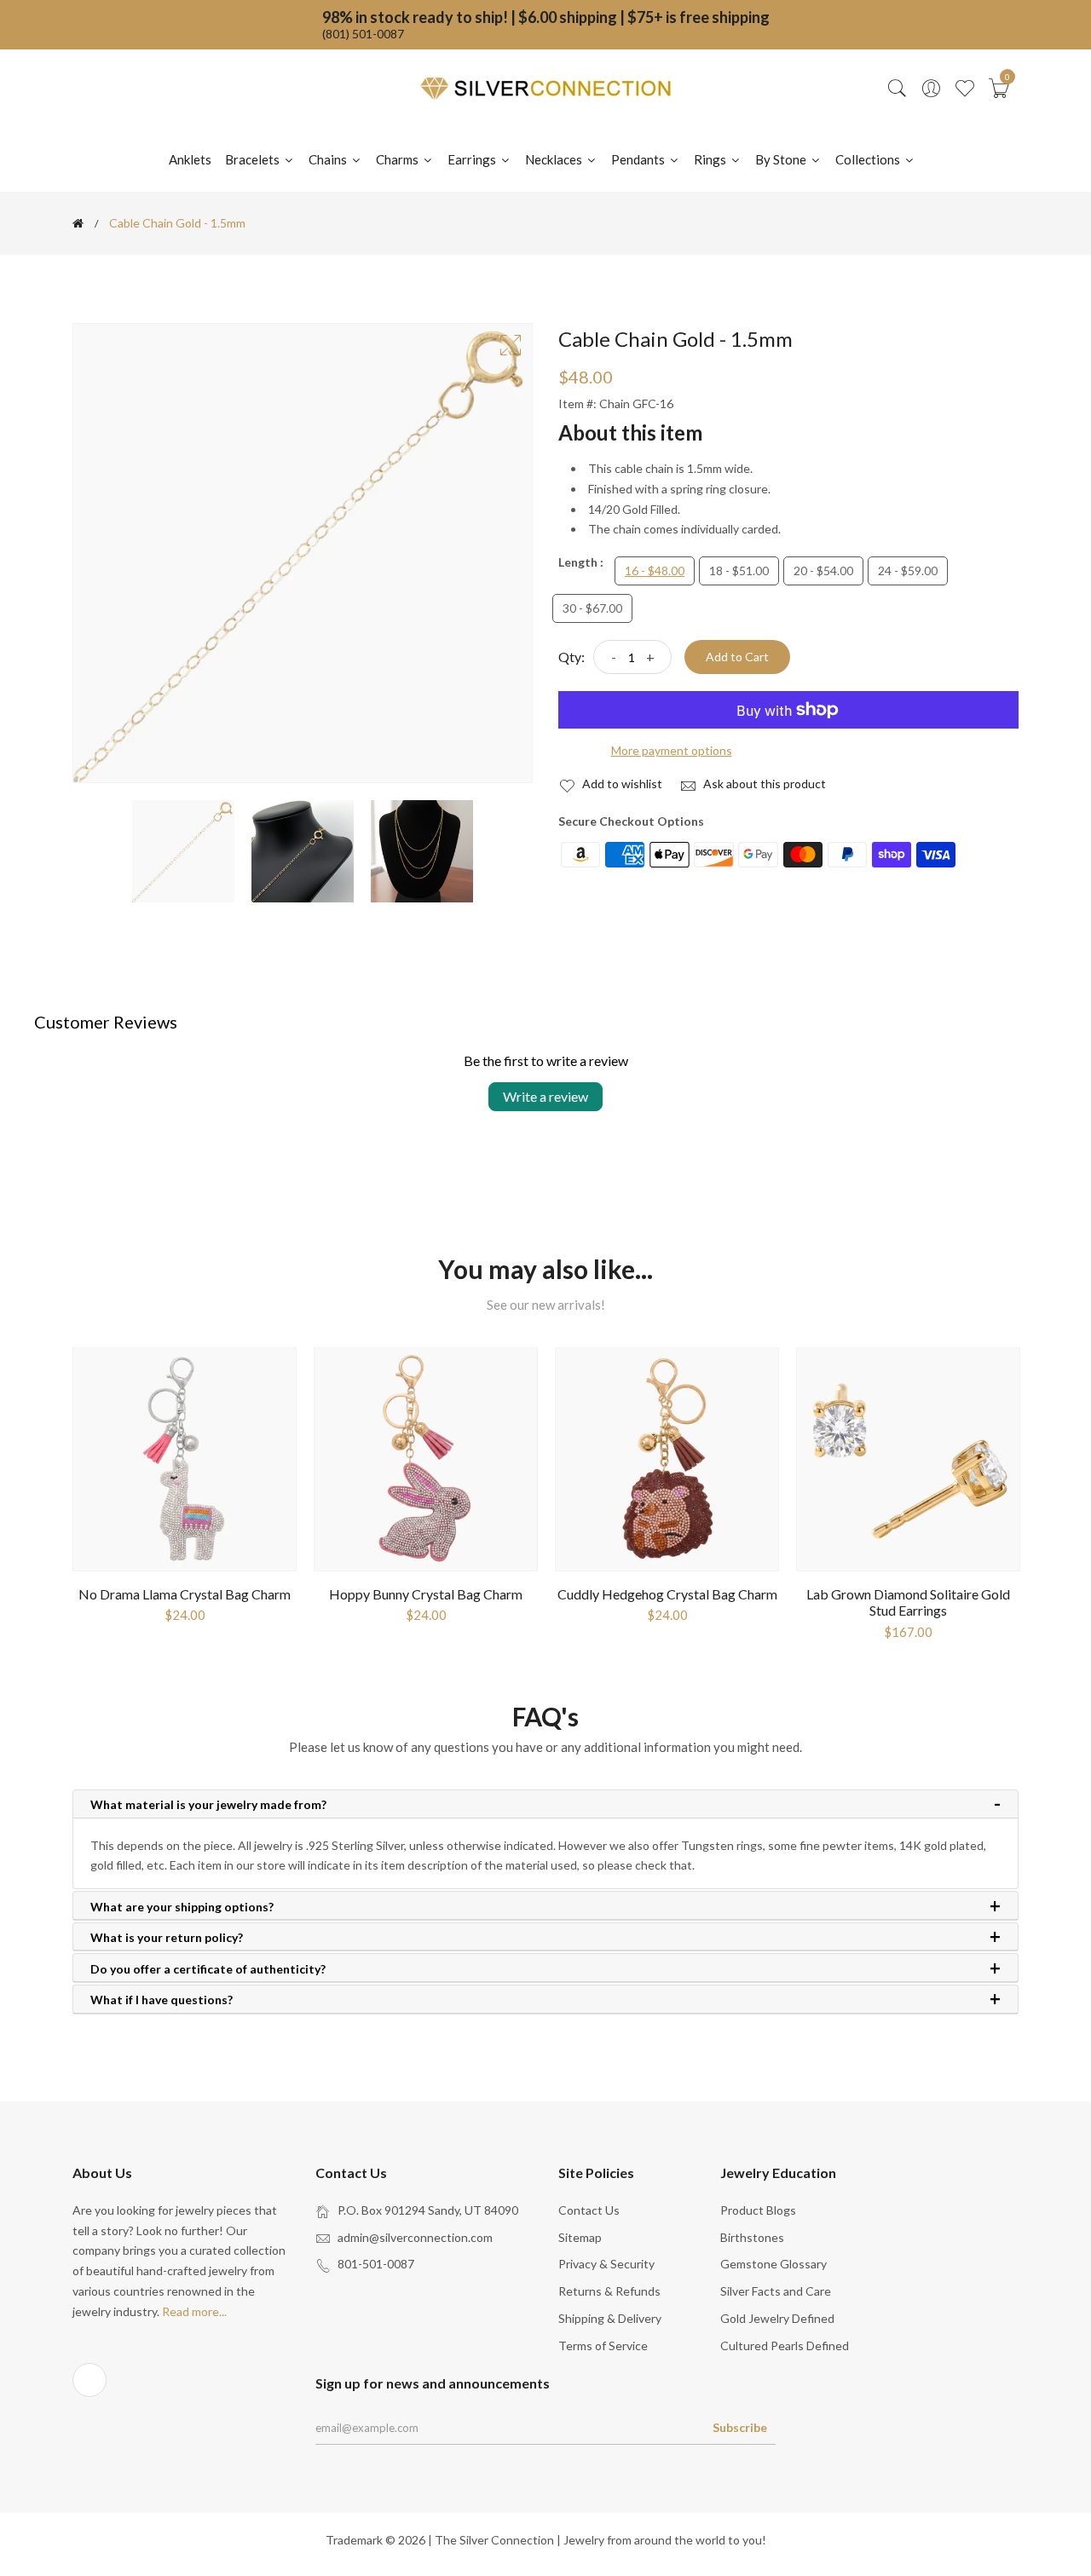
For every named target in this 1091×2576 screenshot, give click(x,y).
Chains (329, 159)
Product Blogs (758, 2210)
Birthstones (752, 2237)
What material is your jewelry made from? (208, 1805)
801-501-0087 (376, 2264)
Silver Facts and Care (776, 2291)
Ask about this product (763, 784)
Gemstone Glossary (774, 2264)
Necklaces (555, 159)
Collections (869, 159)
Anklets (190, 159)
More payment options (672, 750)
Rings (711, 159)
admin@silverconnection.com (415, 2237)
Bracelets (254, 159)
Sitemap (580, 2237)
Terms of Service (603, 2345)
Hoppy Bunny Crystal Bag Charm (426, 1594)
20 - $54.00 (823, 571)
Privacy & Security (606, 2264)
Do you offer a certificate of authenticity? (208, 1969)
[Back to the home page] (78, 223)
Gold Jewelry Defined (777, 2318)
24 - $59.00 (908, 571)
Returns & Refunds (609, 2291)
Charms (398, 159)
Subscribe (740, 2427)
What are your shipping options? (182, 1907)
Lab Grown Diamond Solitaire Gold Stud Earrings (908, 1602)
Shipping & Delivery (610, 2318)
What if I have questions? (162, 2000)
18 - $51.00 (739, 571)
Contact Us (589, 2210)
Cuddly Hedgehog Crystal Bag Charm (667, 1594)
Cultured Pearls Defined (785, 2345)
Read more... (194, 2311)
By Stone (782, 159)
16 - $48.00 (655, 571)
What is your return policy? (167, 1938)
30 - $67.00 (592, 608)
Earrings (473, 159)
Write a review (545, 1096)
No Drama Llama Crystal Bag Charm (185, 1594)
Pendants (639, 159)
